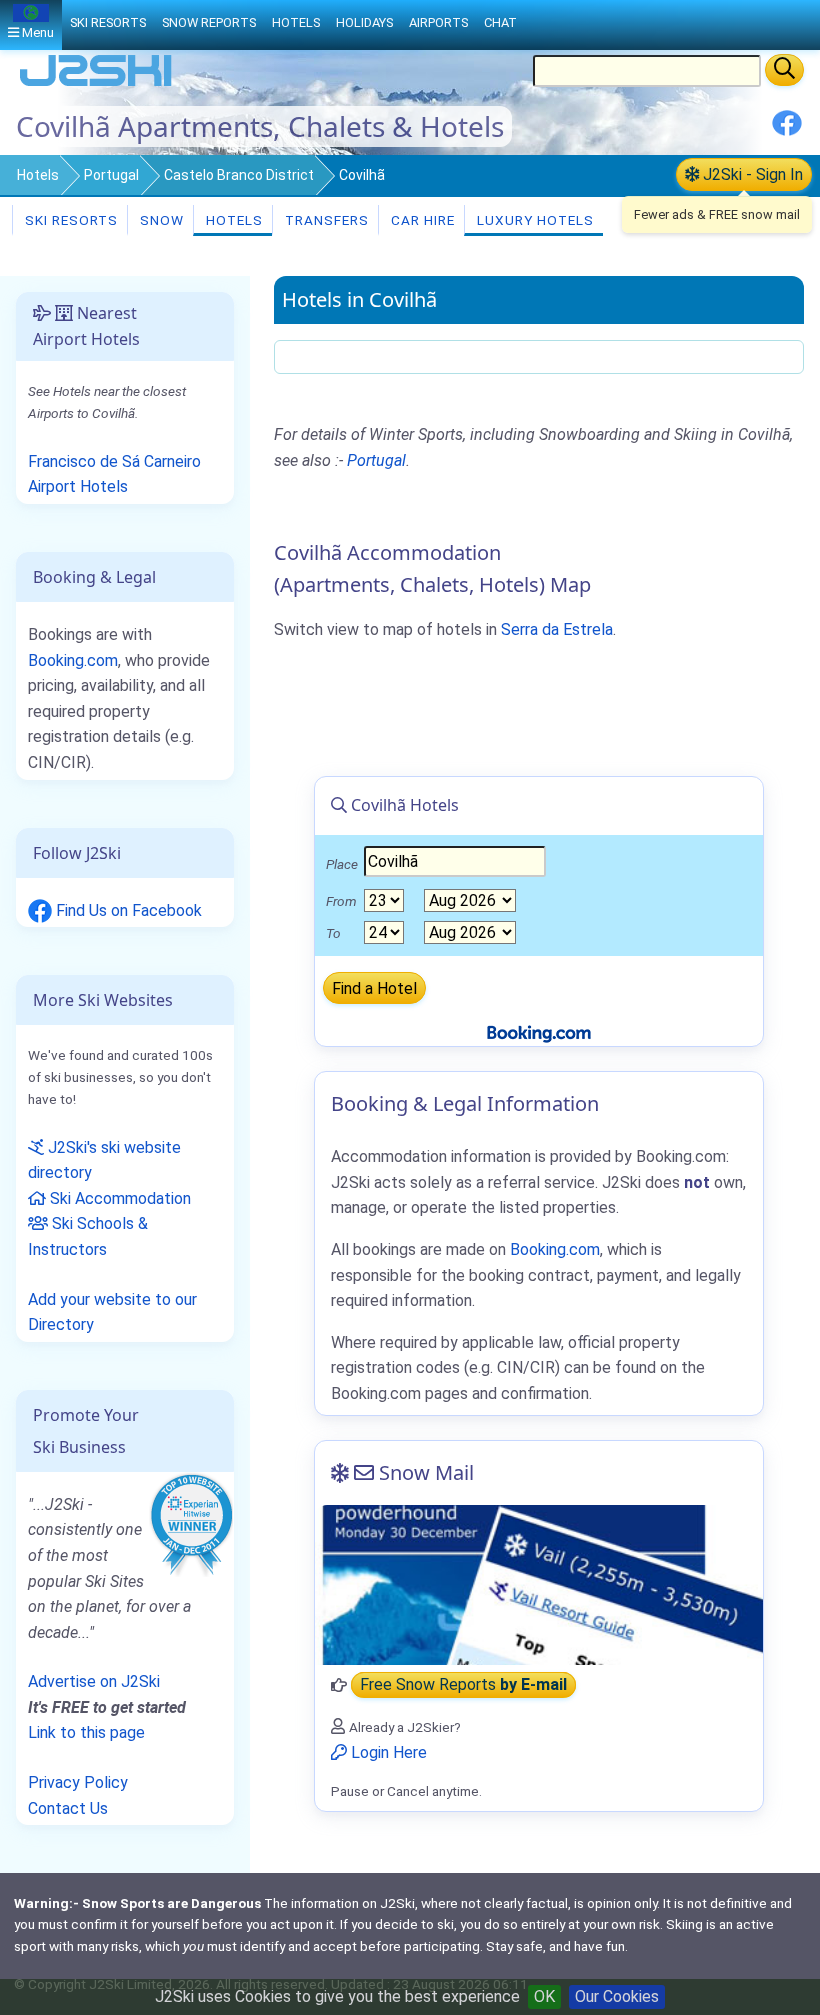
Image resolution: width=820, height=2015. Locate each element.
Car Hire (421, 220)
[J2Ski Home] (96, 84)
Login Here (387, 1752)
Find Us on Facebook (127, 910)
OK (544, 1996)
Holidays (364, 22)
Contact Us (68, 1808)
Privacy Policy (78, 1782)
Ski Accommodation (118, 1198)
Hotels (38, 175)
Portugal (111, 175)
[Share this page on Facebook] (787, 130)
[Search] (784, 70)
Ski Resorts (69, 220)
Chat (500, 22)
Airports (438, 22)
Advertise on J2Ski (94, 1681)
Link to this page (86, 1732)
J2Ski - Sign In (751, 174)
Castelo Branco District (239, 175)
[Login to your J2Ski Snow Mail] (539, 1585)
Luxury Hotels (533, 220)
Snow (160, 220)
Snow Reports (209, 22)
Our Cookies (617, 1996)
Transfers (325, 220)
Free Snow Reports (463, 1685)
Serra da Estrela (557, 629)
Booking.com (73, 660)
